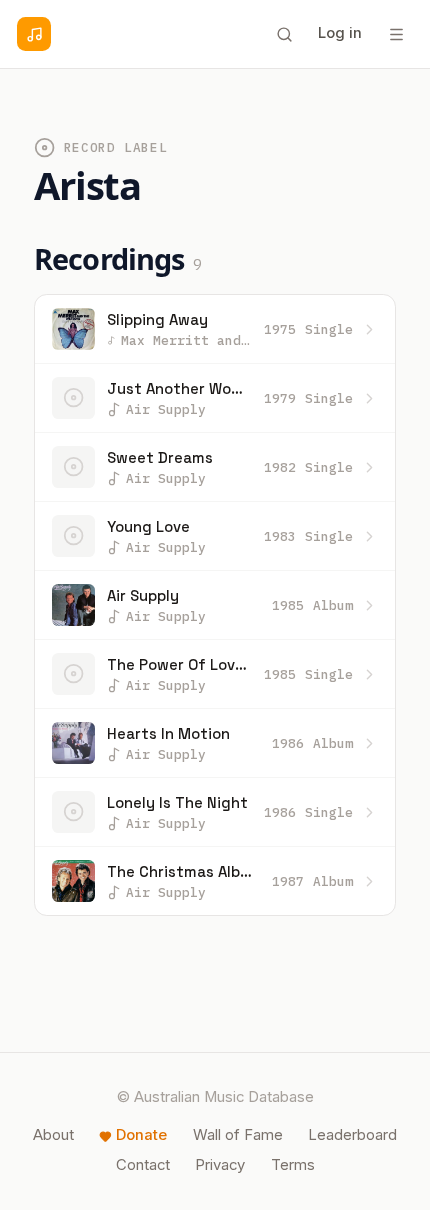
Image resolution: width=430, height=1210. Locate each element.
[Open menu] (396, 34)
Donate (141, 1135)
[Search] (284, 34)
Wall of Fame (238, 1135)
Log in (340, 33)
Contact (143, 1165)
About (53, 1135)
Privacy (220, 1165)
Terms (293, 1165)
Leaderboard (352, 1135)
